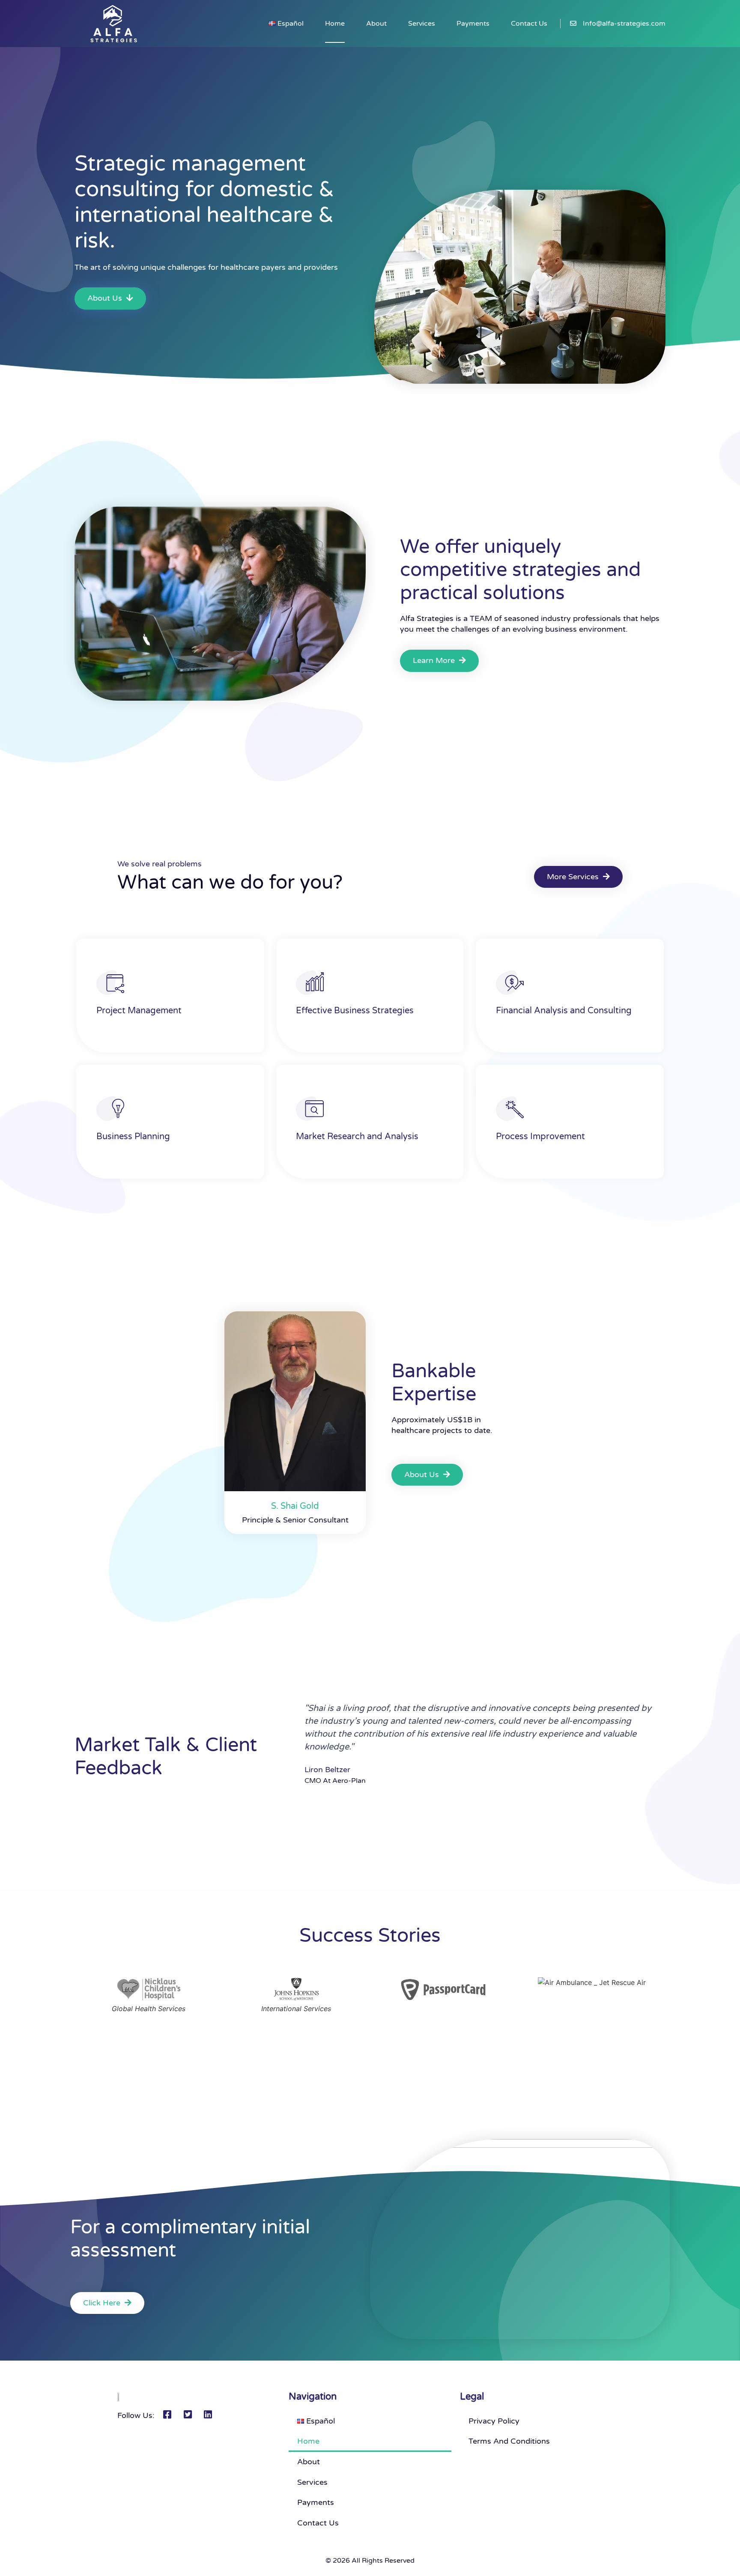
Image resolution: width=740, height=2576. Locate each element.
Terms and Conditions (509, 2441)
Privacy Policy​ (494, 2421)
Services (422, 24)
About (376, 24)
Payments (473, 24)
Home (335, 24)
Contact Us (529, 24)
